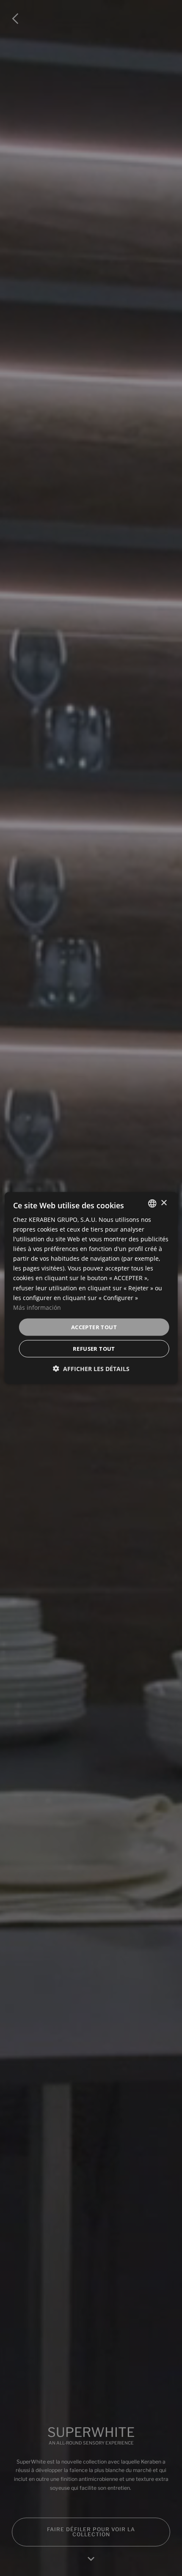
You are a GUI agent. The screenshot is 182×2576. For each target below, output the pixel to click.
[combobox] (152, 1203)
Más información (37, 1307)
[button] (91, 1369)
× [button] (164, 1203)
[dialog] (91, 1288)
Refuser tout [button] (94, 1349)
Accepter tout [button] (94, 1327)
